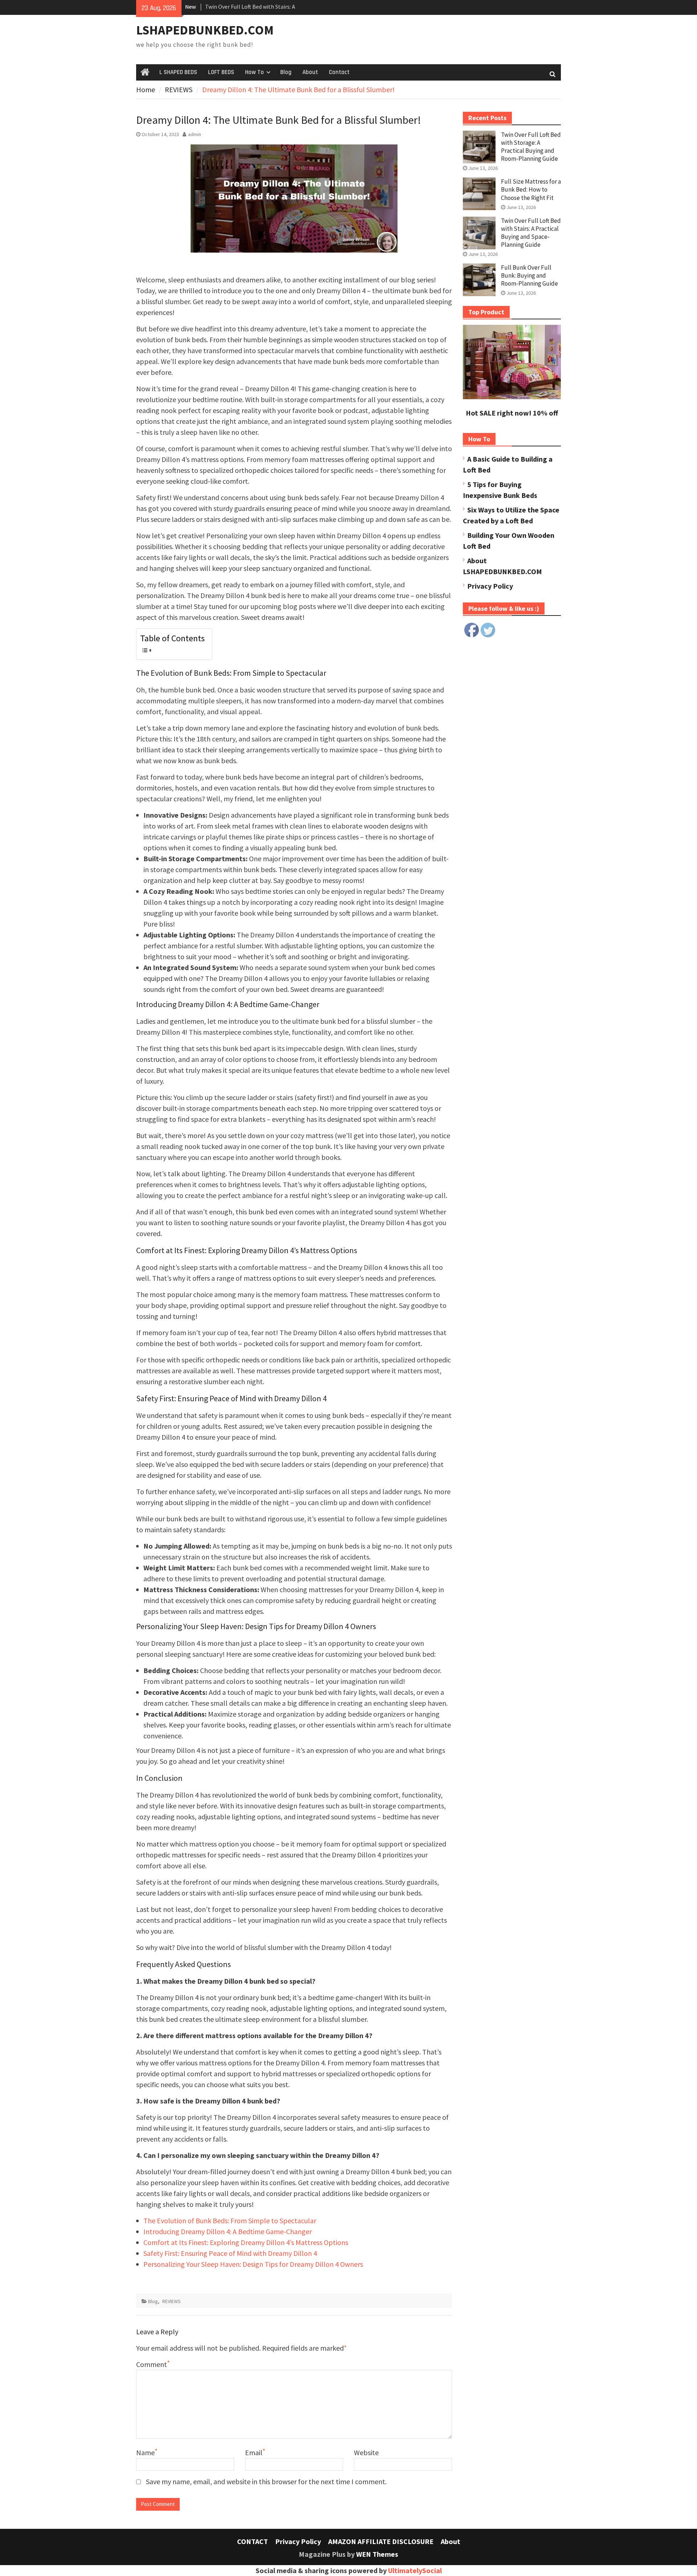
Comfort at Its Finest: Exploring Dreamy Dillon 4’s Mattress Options (246, 2242)
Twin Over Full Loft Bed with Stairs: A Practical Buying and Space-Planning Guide (531, 233)
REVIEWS (172, 2301)
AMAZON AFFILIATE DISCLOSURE (381, 2541)
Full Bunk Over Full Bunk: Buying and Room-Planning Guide (529, 275)
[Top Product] (512, 396)
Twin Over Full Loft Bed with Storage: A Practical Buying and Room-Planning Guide (531, 147)
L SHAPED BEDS (178, 72)
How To (254, 72)
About (310, 72)
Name (145, 2452)
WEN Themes (377, 2554)
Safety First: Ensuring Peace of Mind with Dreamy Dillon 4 (230, 2253)
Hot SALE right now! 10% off (512, 413)
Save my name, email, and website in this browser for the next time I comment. (266, 2481)
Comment (152, 2364)
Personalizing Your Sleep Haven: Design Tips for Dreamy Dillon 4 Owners (253, 2264)
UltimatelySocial (415, 2570)
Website (366, 2452)
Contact (339, 72)
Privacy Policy (490, 586)
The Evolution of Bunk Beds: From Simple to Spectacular (230, 2221)
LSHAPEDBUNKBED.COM (205, 30)
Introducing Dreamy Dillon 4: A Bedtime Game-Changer (228, 2231)
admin (195, 134)
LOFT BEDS (221, 72)
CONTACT (252, 2541)
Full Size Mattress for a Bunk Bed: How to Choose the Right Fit (531, 189)
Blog (286, 72)
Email (254, 2452)
